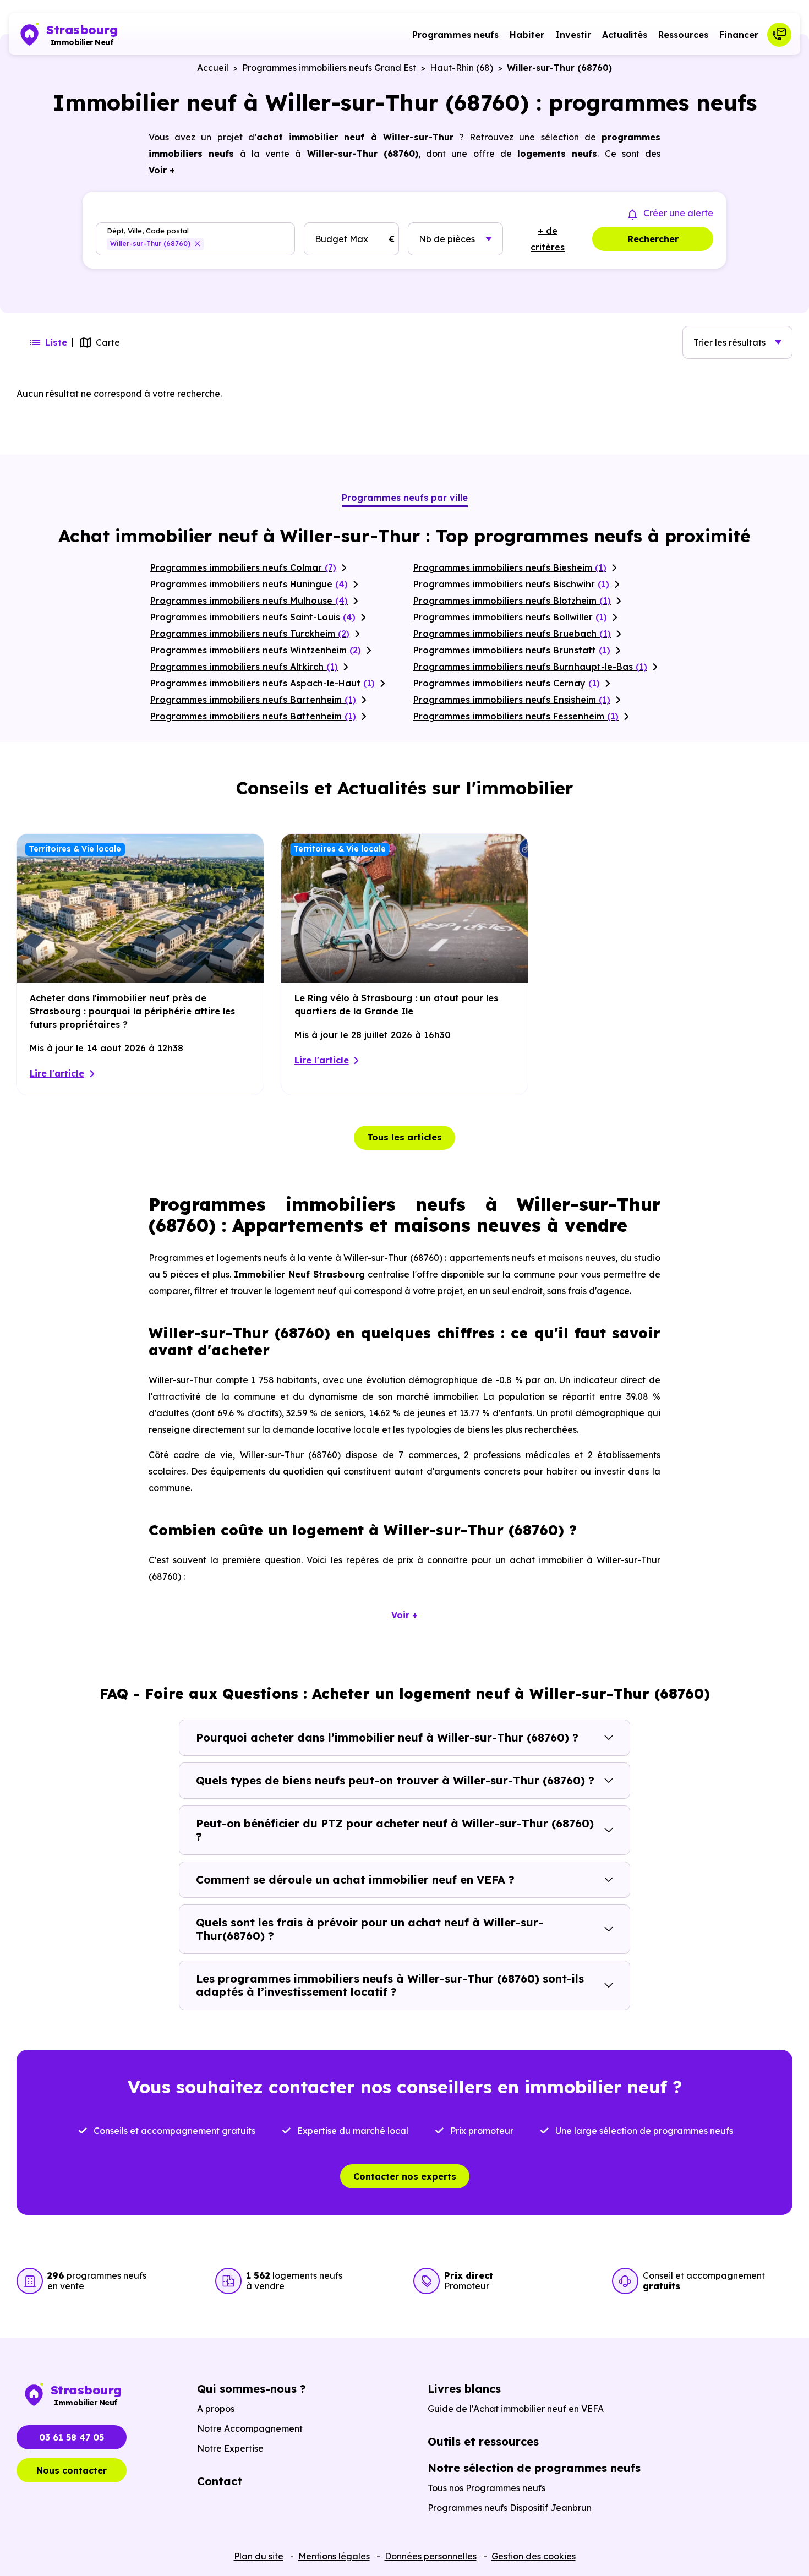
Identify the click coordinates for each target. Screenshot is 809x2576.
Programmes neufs (455, 35)
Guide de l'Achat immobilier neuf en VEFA (516, 2409)
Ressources (683, 35)
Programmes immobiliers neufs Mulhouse (249, 601)
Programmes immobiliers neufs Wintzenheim (256, 650)
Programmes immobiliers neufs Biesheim (510, 567)
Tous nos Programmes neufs (487, 2488)
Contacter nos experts (405, 2176)
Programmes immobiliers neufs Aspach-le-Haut (263, 683)
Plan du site (259, 2556)
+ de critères (548, 239)
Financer (739, 35)
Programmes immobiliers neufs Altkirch (244, 667)
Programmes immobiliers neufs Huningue (249, 584)
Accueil (213, 68)
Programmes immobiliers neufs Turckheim (250, 634)
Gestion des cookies (534, 2556)
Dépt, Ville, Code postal (148, 231)
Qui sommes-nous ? (252, 2389)
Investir (573, 35)
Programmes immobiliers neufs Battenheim (253, 716)
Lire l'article (57, 1073)
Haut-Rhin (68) (461, 68)
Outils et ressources (483, 2441)
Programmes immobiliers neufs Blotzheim (512, 601)
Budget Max (341, 239)
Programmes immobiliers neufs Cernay (507, 683)
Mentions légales (334, 2556)
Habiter (527, 35)
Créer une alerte (678, 213)
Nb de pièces (447, 239)
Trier (729, 342)
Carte (108, 342)
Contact (220, 2481)
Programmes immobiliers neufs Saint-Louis (253, 617)
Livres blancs (464, 2389)
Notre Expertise (230, 2448)
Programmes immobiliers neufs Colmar (243, 567)
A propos (216, 2409)
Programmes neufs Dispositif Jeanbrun (510, 2508)
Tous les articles (404, 1137)
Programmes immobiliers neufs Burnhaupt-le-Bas (530, 667)
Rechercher (653, 239)
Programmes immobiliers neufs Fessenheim (516, 716)
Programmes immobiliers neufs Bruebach (512, 634)
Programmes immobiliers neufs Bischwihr (511, 584)
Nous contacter (72, 2470)
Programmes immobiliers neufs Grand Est (329, 68)
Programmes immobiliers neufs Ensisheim (512, 700)
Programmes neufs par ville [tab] (405, 498)
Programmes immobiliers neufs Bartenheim (253, 700)
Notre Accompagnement (250, 2428)
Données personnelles (431, 2556)
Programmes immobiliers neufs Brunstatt (512, 650)
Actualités (625, 35)
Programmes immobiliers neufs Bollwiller (510, 617)
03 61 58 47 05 (72, 2437)
